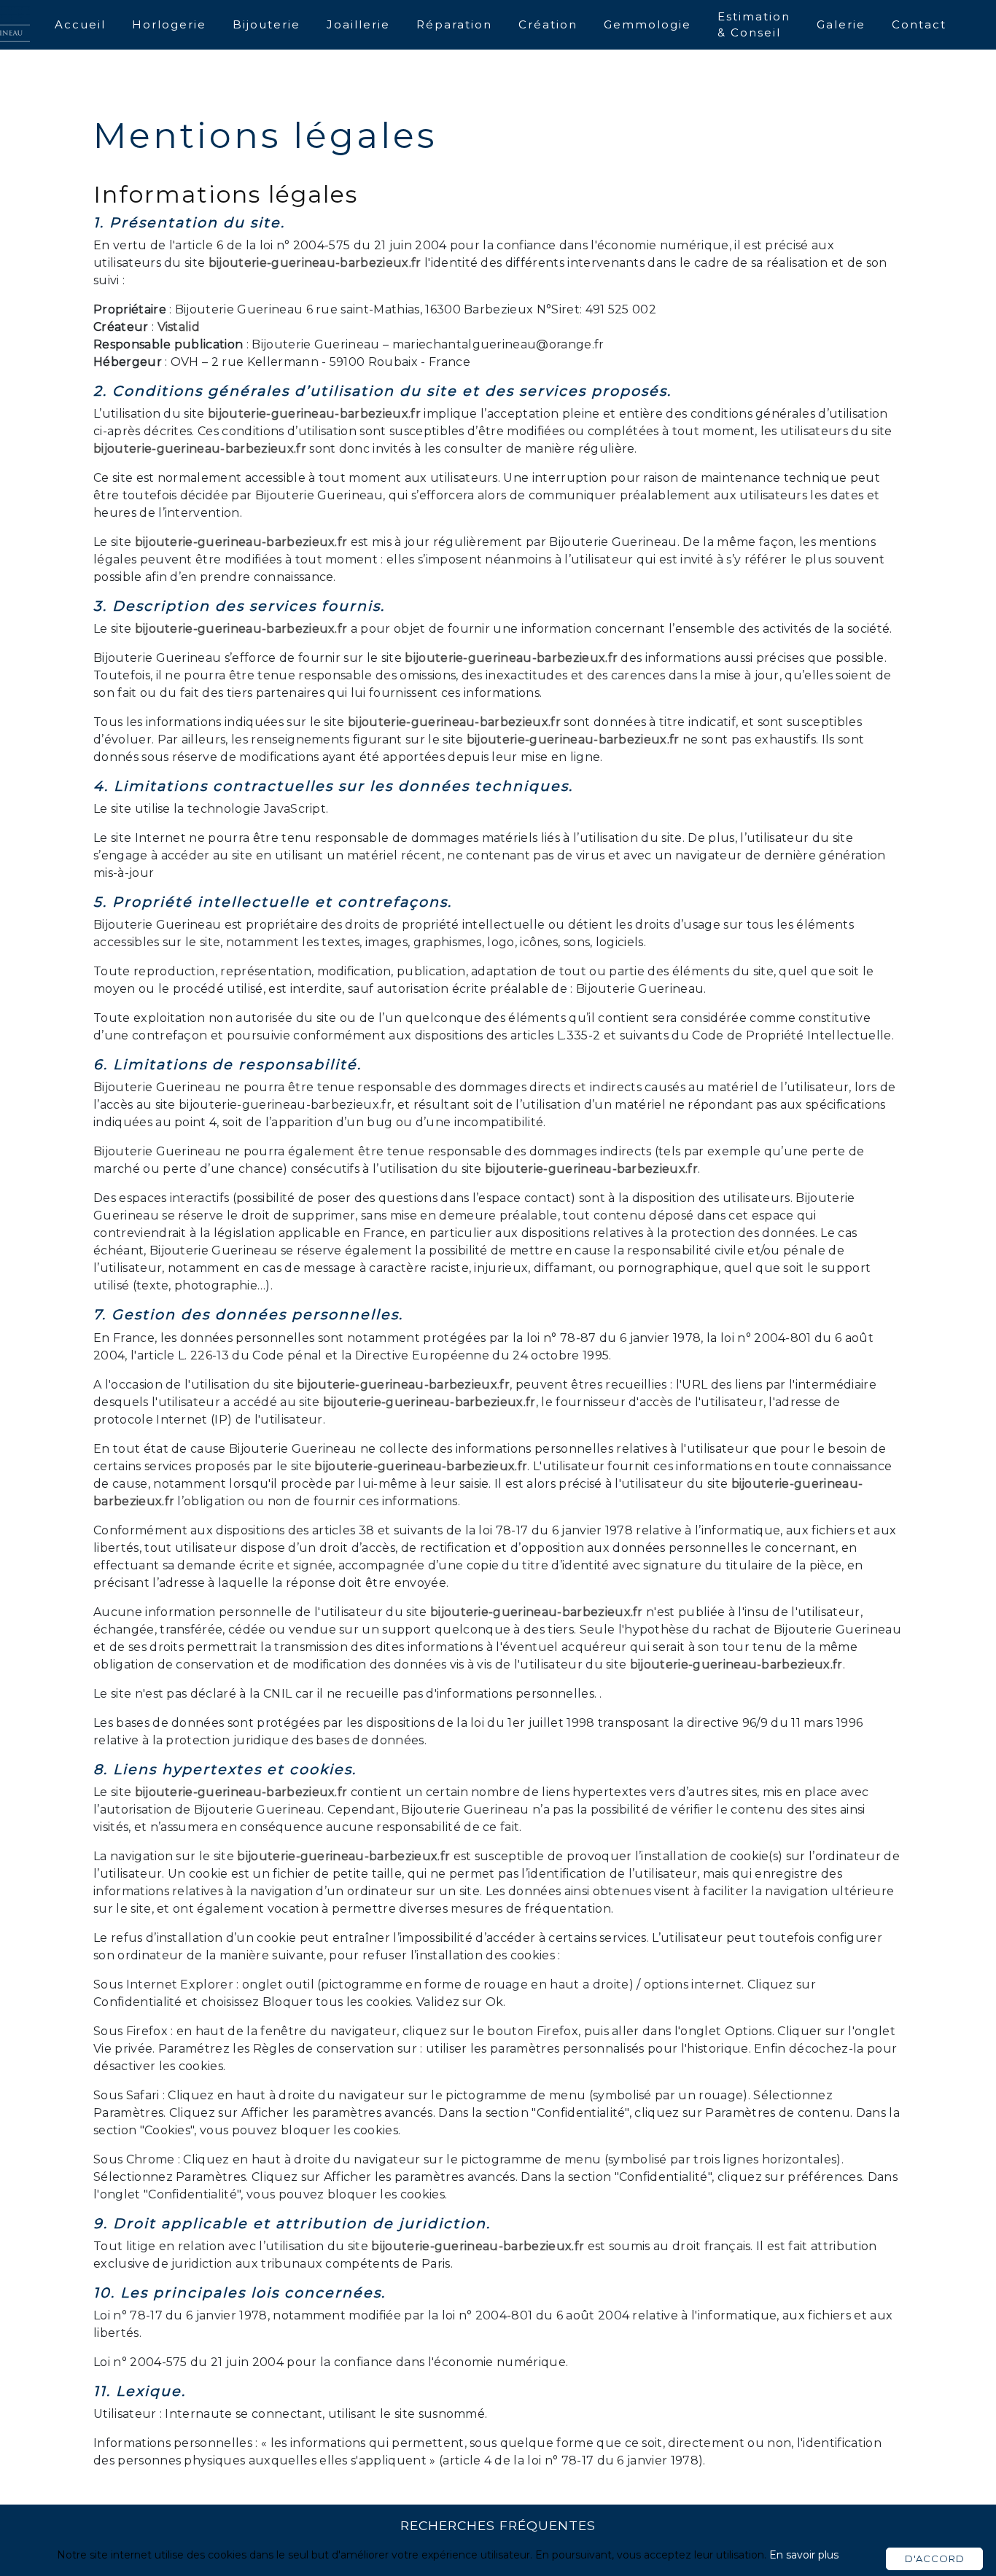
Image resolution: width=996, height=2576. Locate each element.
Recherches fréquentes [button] (498, 2525)
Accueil (80, 24)
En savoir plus (804, 2555)
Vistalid (179, 327)
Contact (919, 24)
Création (548, 24)
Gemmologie (647, 24)
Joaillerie (358, 24)
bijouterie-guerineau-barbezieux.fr (315, 263)
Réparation (454, 24)
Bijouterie (266, 24)
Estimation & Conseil (754, 25)
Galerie (841, 24)
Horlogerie (169, 24)
